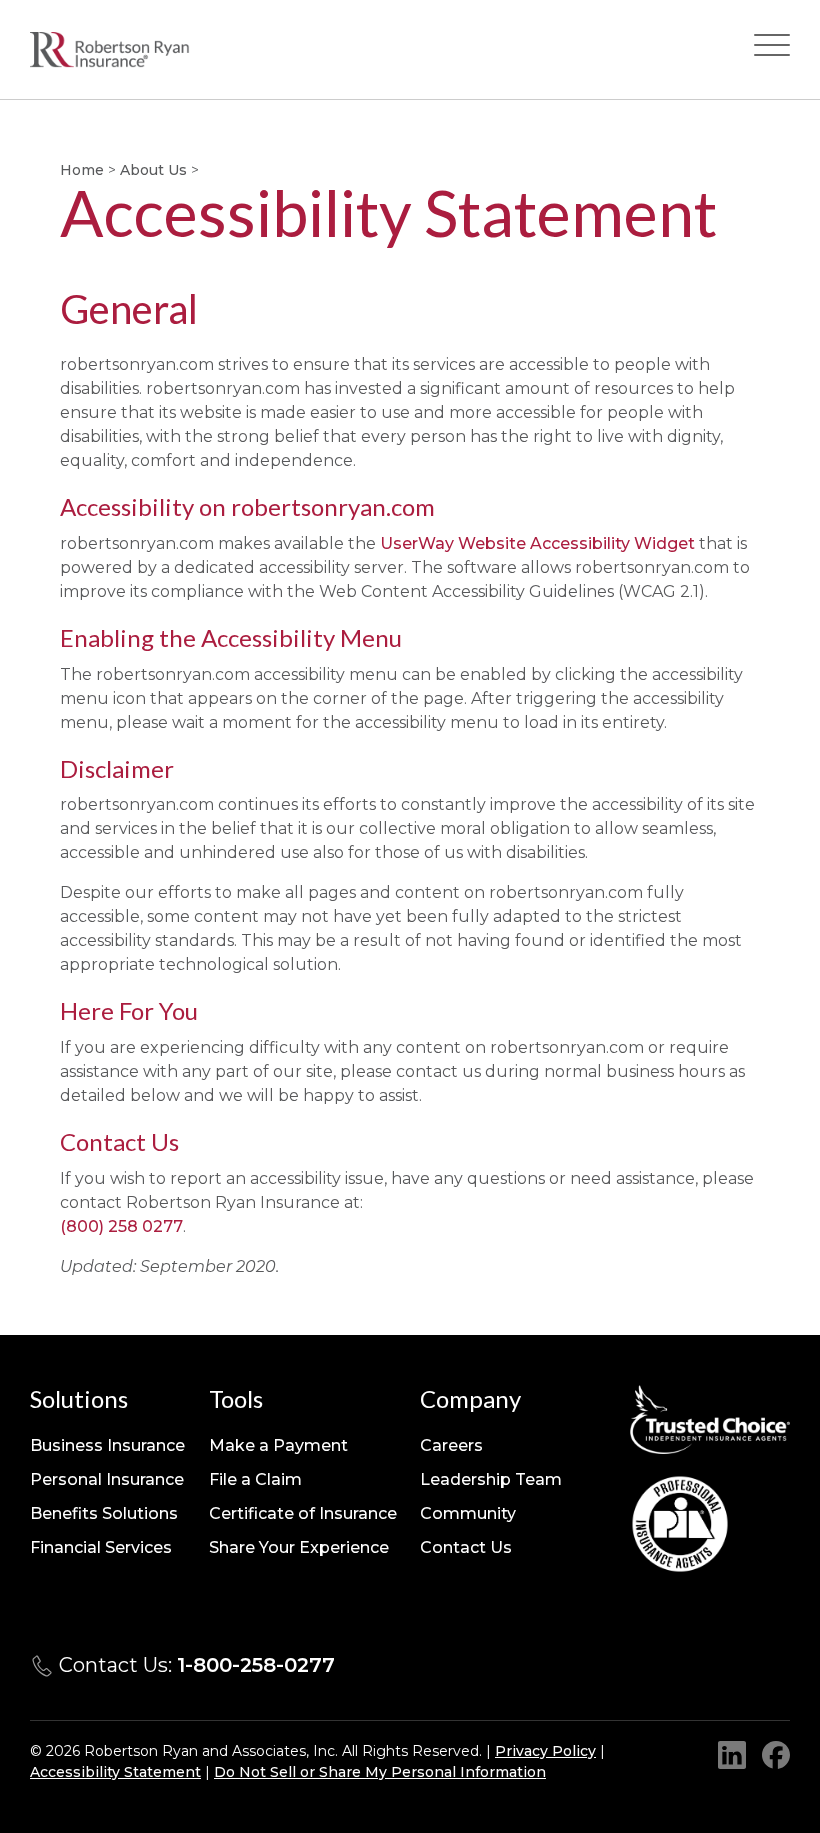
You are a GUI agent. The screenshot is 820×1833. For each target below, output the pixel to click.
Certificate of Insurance (303, 1513)
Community (468, 1513)
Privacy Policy (545, 1751)
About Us (153, 170)
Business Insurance (107, 1445)
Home (82, 170)
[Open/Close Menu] (772, 49)
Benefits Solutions (104, 1513)
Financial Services (101, 1547)
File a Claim (255, 1479)
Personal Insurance (107, 1479)
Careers (451, 1445)
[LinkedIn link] (732, 1755)
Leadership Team (491, 1479)
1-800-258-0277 (256, 1665)
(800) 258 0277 (121, 1226)
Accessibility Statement (115, 1772)
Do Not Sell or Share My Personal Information (380, 1772)
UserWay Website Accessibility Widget (537, 543)
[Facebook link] (776, 1755)
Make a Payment (278, 1445)
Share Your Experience (299, 1547)
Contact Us (466, 1547)
